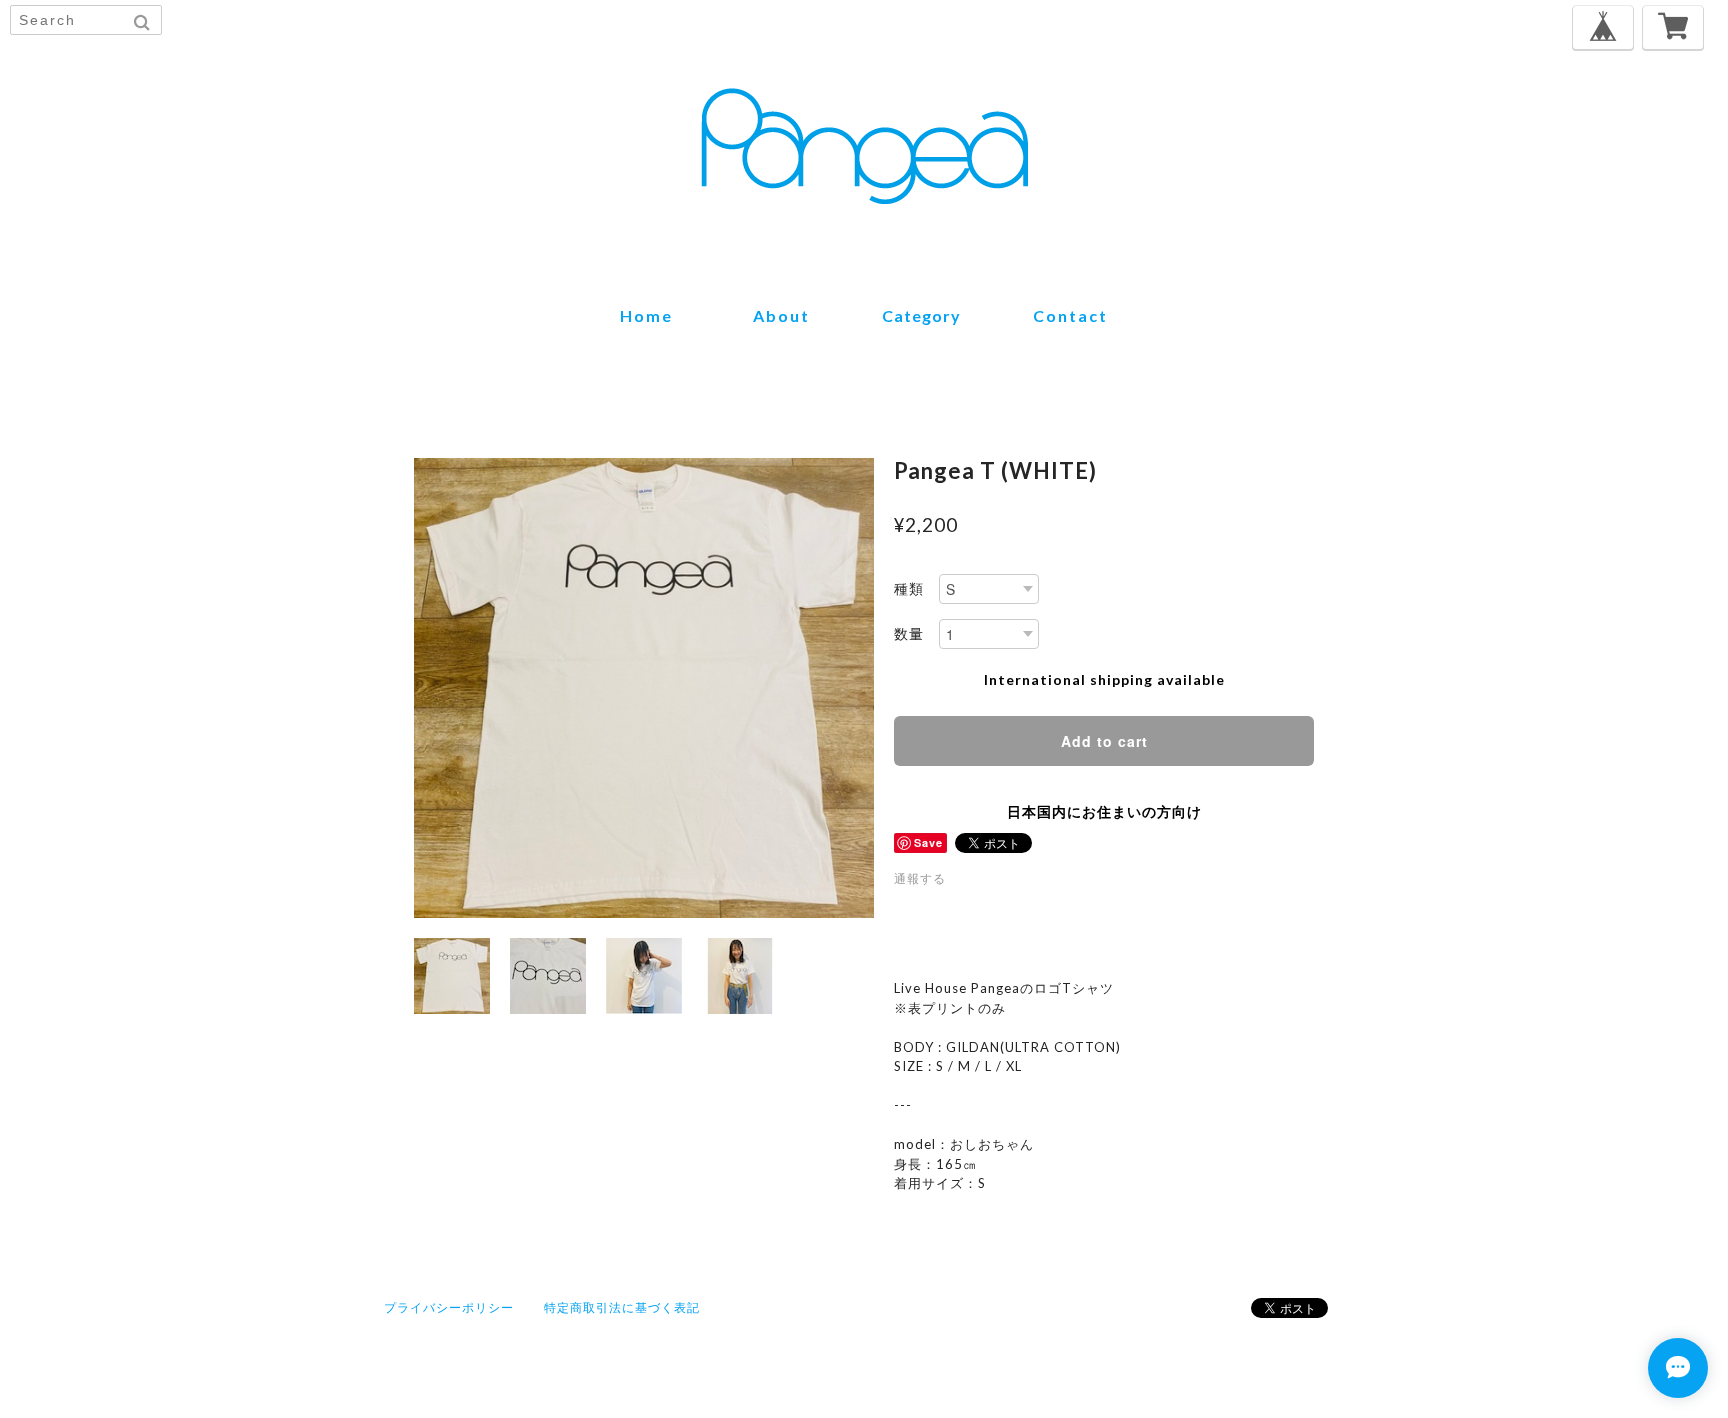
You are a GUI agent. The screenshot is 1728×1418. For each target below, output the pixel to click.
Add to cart (1104, 741)
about (781, 315)
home (646, 315)
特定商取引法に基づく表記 (622, 1307)
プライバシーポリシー (449, 1307)
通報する (920, 878)
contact (1070, 315)
